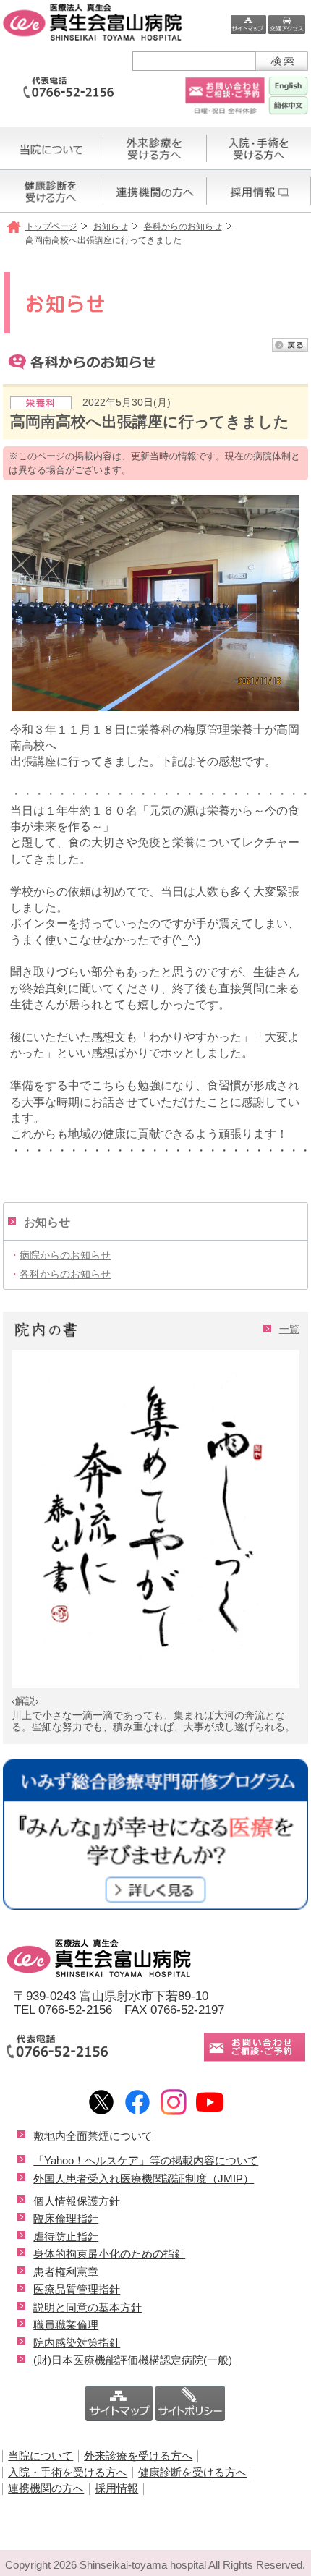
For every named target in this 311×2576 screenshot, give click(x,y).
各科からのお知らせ (183, 226)
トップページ (51, 226)
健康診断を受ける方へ (192, 2472)
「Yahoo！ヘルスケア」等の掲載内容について (146, 2160)
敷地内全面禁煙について (93, 2136)
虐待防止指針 (66, 2236)
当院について (41, 2456)
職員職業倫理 (66, 2325)
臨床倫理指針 (66, 2218)
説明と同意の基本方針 (88, 2307)
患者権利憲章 (66, 2272)
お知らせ (111, 226)
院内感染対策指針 (77, 2343)
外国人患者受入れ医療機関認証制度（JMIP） (144, 2178)
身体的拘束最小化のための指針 (109, 2254)
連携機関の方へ (46, 2488)
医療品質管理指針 (77, 2289)
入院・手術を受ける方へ (68, 2472)
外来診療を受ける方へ (138, 2456)
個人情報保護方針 (77, 2201)
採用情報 (116, 2488)
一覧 (289, 1329)
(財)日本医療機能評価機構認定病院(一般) (133, 2360)
